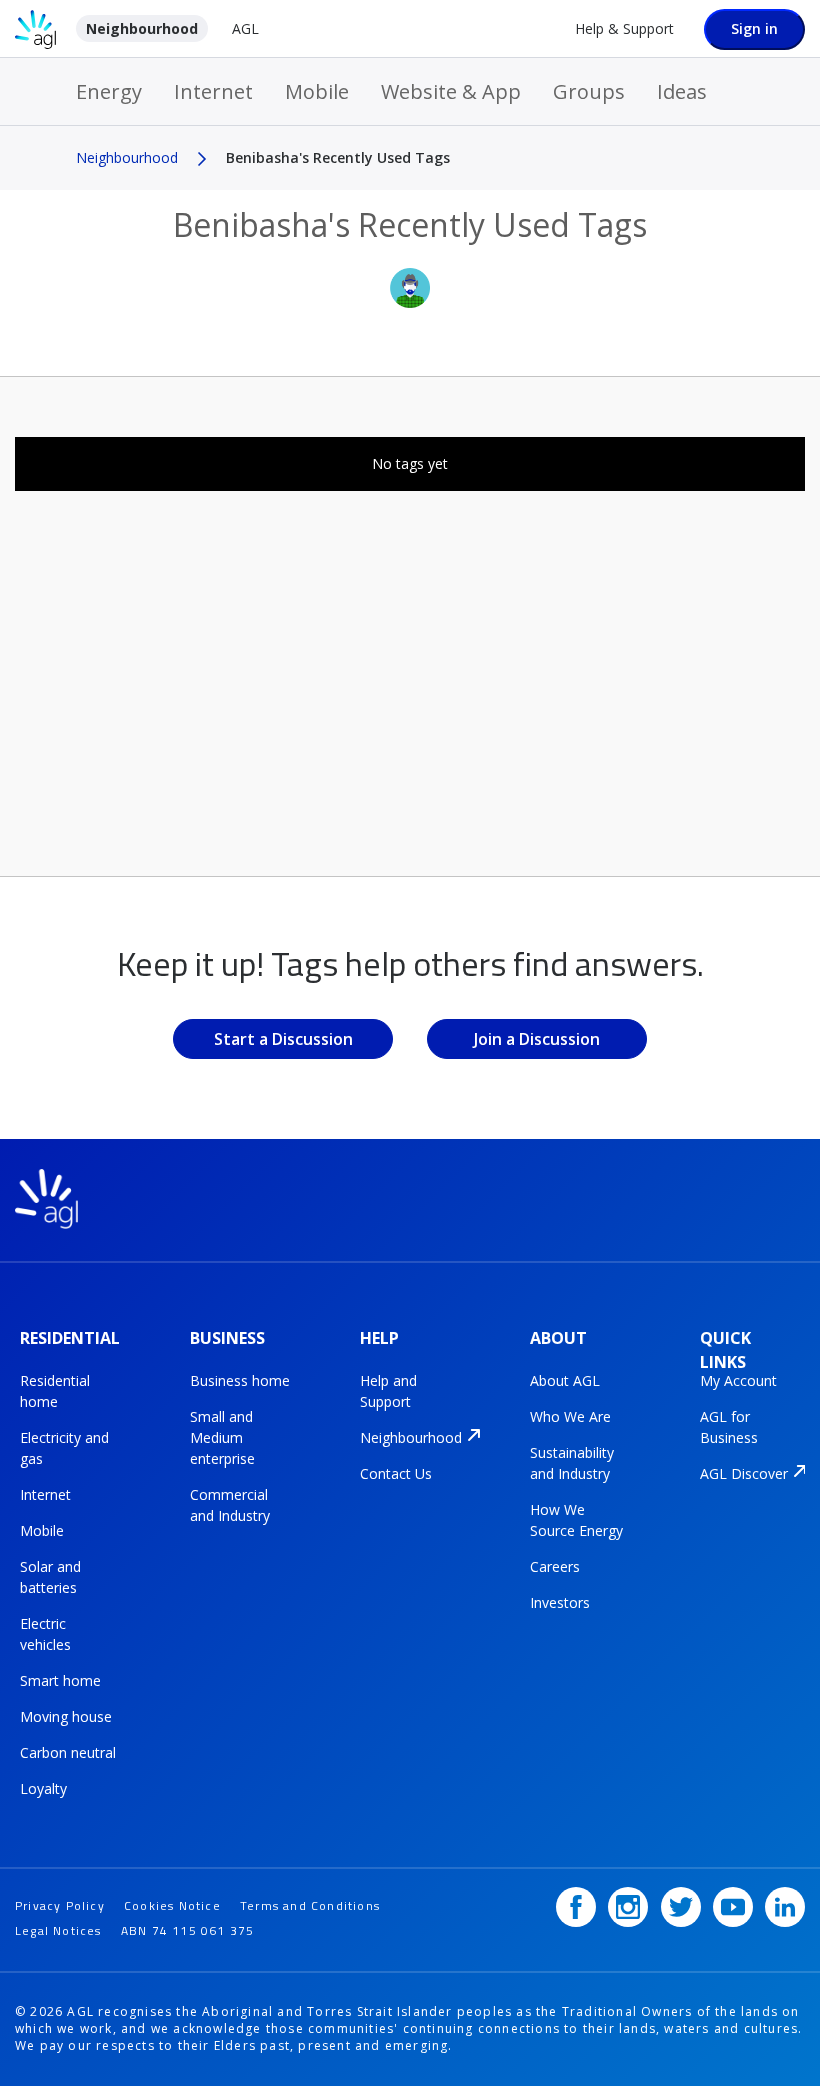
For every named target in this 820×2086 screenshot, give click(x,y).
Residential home (55, 1391)
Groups (589, 91)
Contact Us (396, 1473)
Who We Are (570, 1416)
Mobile (317, 91)
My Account (738, 1380)
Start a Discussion (283, 1039)
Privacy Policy (60, 1905)
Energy (109, 91)
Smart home (60, 1680)
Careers (555, 1566)
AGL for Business (729, 1427)
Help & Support (624, 28)
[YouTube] (733, 1907)
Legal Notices (58, 1930)
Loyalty (43, 1788)
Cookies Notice (172, 1905)
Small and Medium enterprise (222, 1437)
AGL (245, 28)
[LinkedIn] (785, 1907)
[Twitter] (681, 1907)
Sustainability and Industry (572, 1463)
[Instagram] (628, 1907)
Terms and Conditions (310, 1905)
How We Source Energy (576, 1520)
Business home (240, 1380)
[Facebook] (576, 1907)
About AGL (565, 1380)
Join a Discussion (537, 1039)
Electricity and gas (64, 1448)
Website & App (451, 91)
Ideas (682, 91)
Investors (560, 1602)
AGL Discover (744, 1473)
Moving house (66, 1716)
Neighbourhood (142, 28)
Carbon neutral (68, 1752)
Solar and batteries (50, 1577)
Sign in (754, 28)
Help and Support (388, 1391)
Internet (213, 91)
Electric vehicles (45, 1634)
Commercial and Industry (230, 1505)
